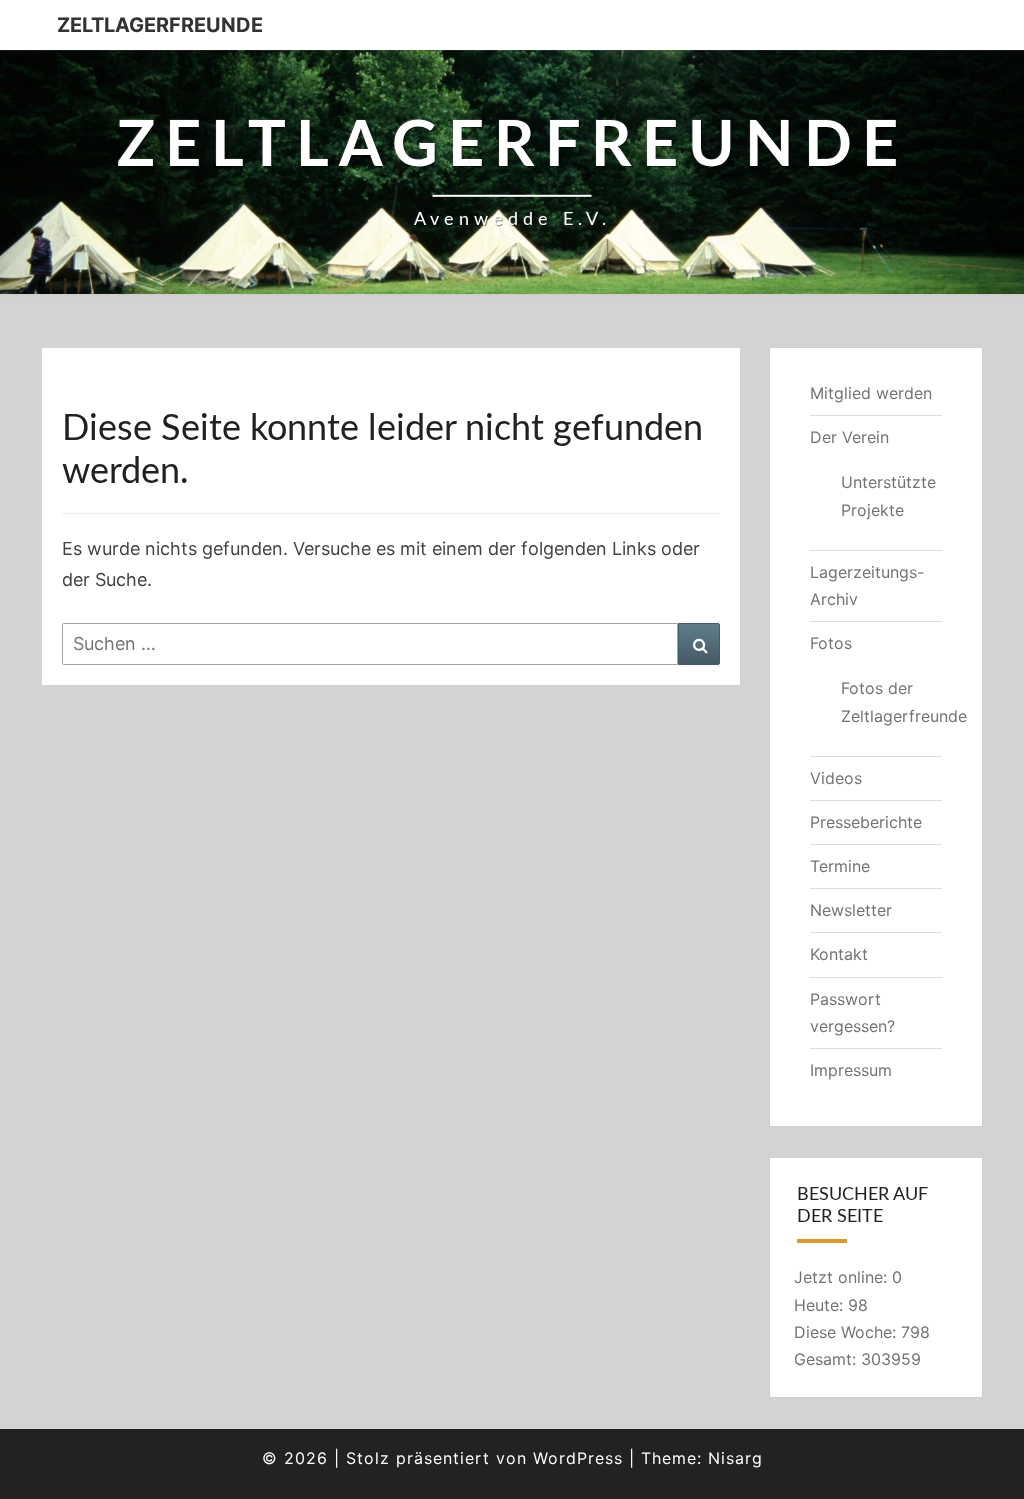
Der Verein (849, 437)
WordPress (578, 1458)
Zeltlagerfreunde (160, 25)
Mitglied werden (871, 393)
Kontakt (839, 954)
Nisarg (735, 1458)
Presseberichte (866, 822)
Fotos (831, 643)
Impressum (851, 1070)
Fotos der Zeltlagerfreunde (892, 701)
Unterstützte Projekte (888, 495)
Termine (840, 866)
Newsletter (851, 910)
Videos (836, 778)
